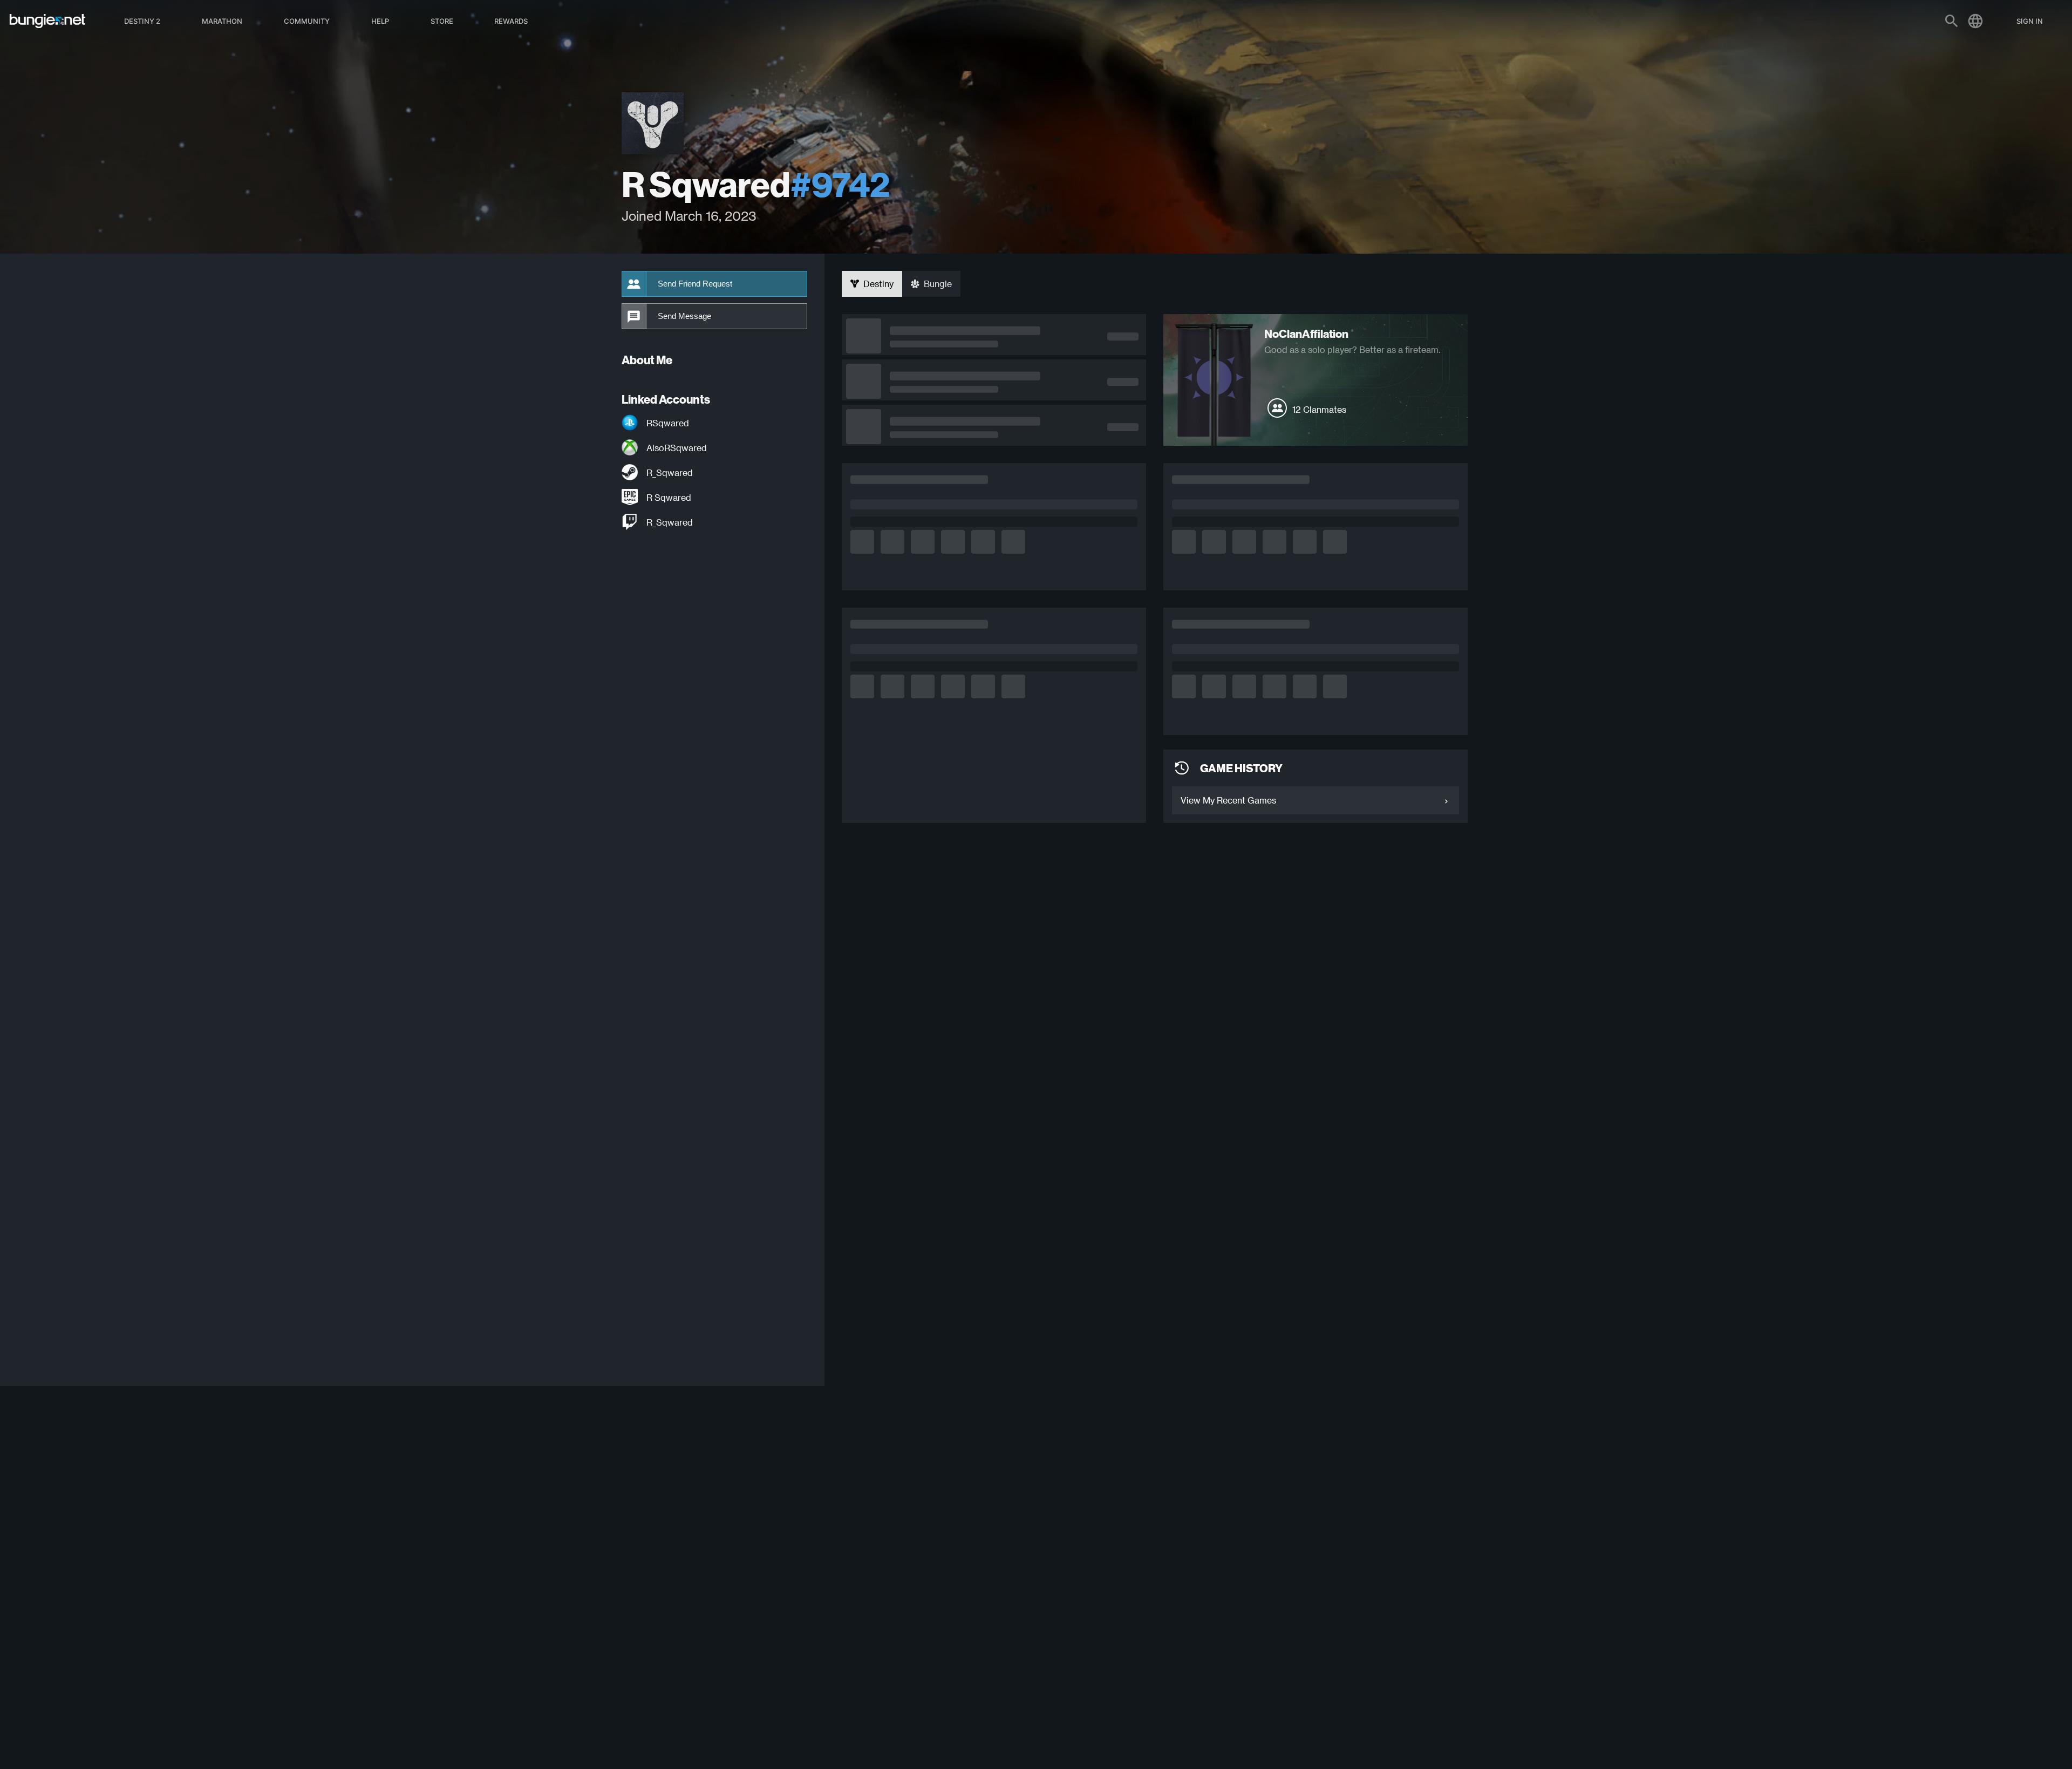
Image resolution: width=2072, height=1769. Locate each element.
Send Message (684, 316)
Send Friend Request (695, 284)
